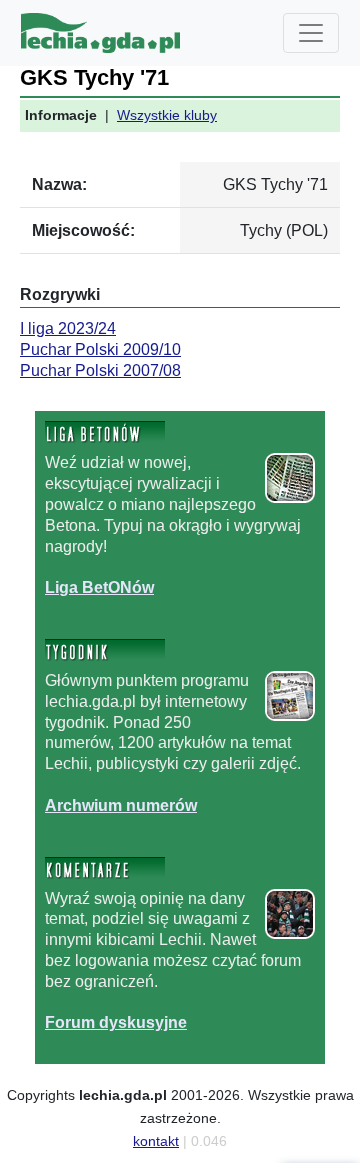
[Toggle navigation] (311, 33)
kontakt (156, 1141)
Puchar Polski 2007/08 (100, 370)
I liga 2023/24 (68, 328)
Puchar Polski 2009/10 (100, 349)
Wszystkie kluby (167, 115)
